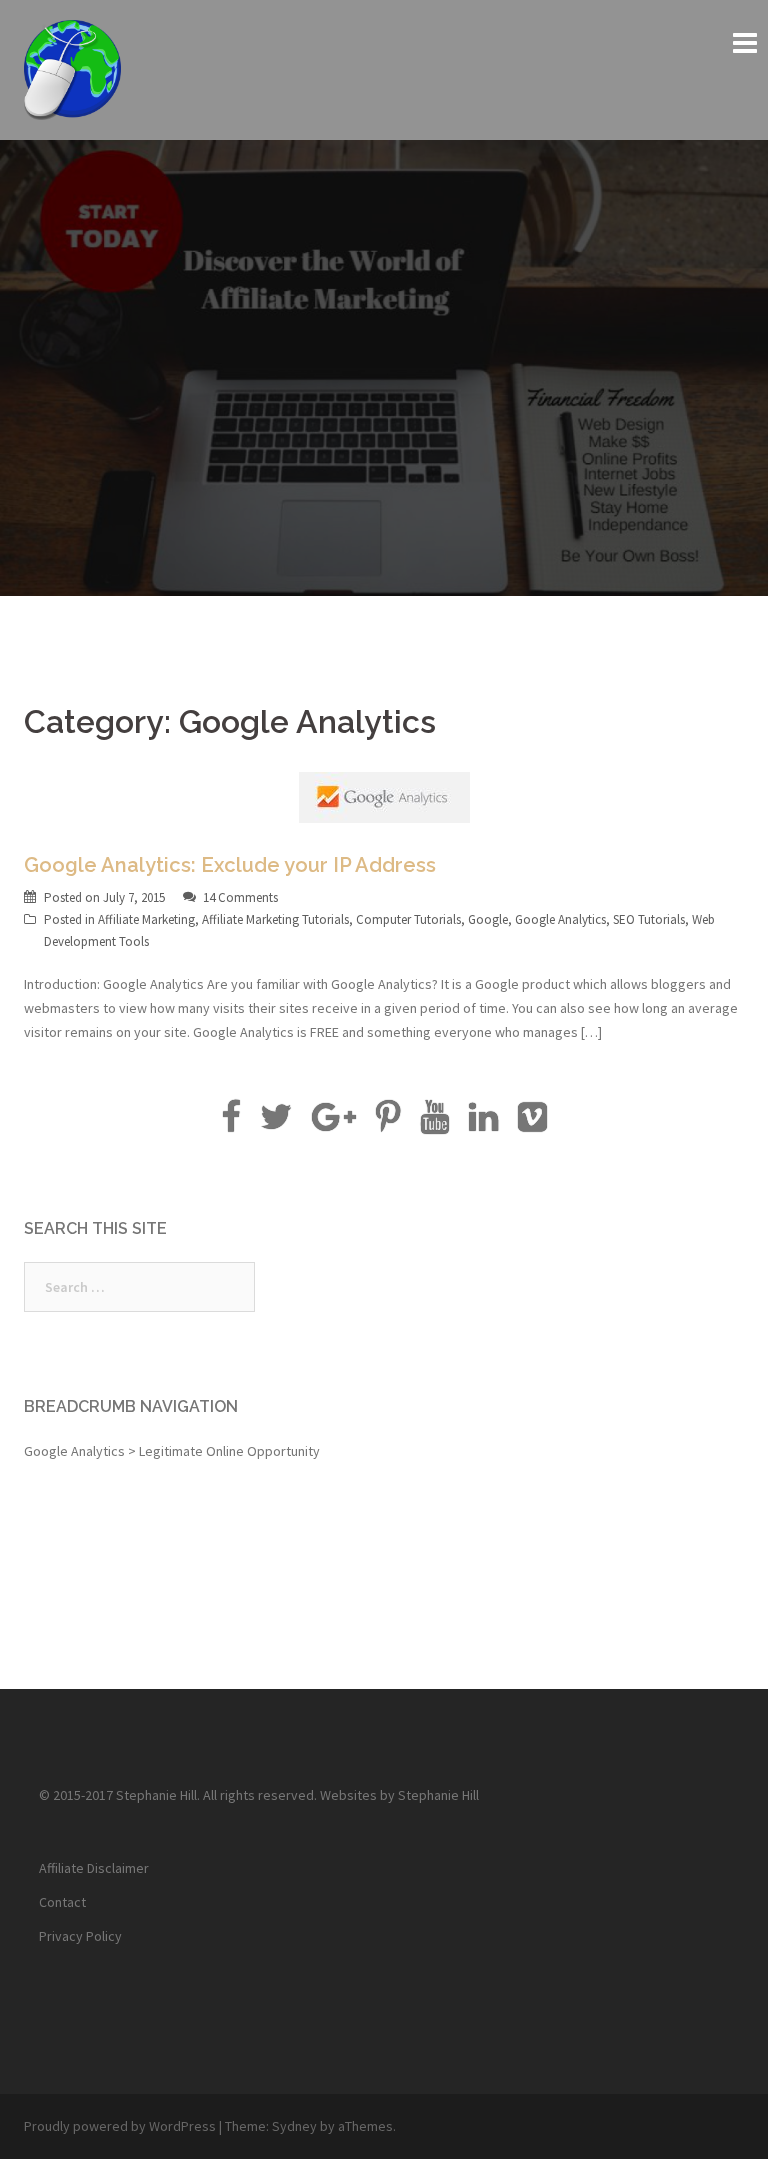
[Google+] (334, 1124)
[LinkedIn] (483, 1124)
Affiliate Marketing (146, 919)
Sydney (294, 2126)
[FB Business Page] (230, 1124)
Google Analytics (560, 919)
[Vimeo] (532, 1124)
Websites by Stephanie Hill (399, 1795)
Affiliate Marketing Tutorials (275, 919)
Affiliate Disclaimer (94, 1868)
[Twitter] (276, 1124)
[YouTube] (434, 1124)
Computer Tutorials (408, 919)
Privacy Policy (80, 1936)
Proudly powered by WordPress (120, 2126)
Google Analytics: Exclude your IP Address (230, 865)
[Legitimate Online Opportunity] (72, 68)
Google (488, 919)
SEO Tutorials (649, 919)
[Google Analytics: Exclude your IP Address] (384, 796)
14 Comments (240, 897)
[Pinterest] (388, 1124)
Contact (62, 1902)
